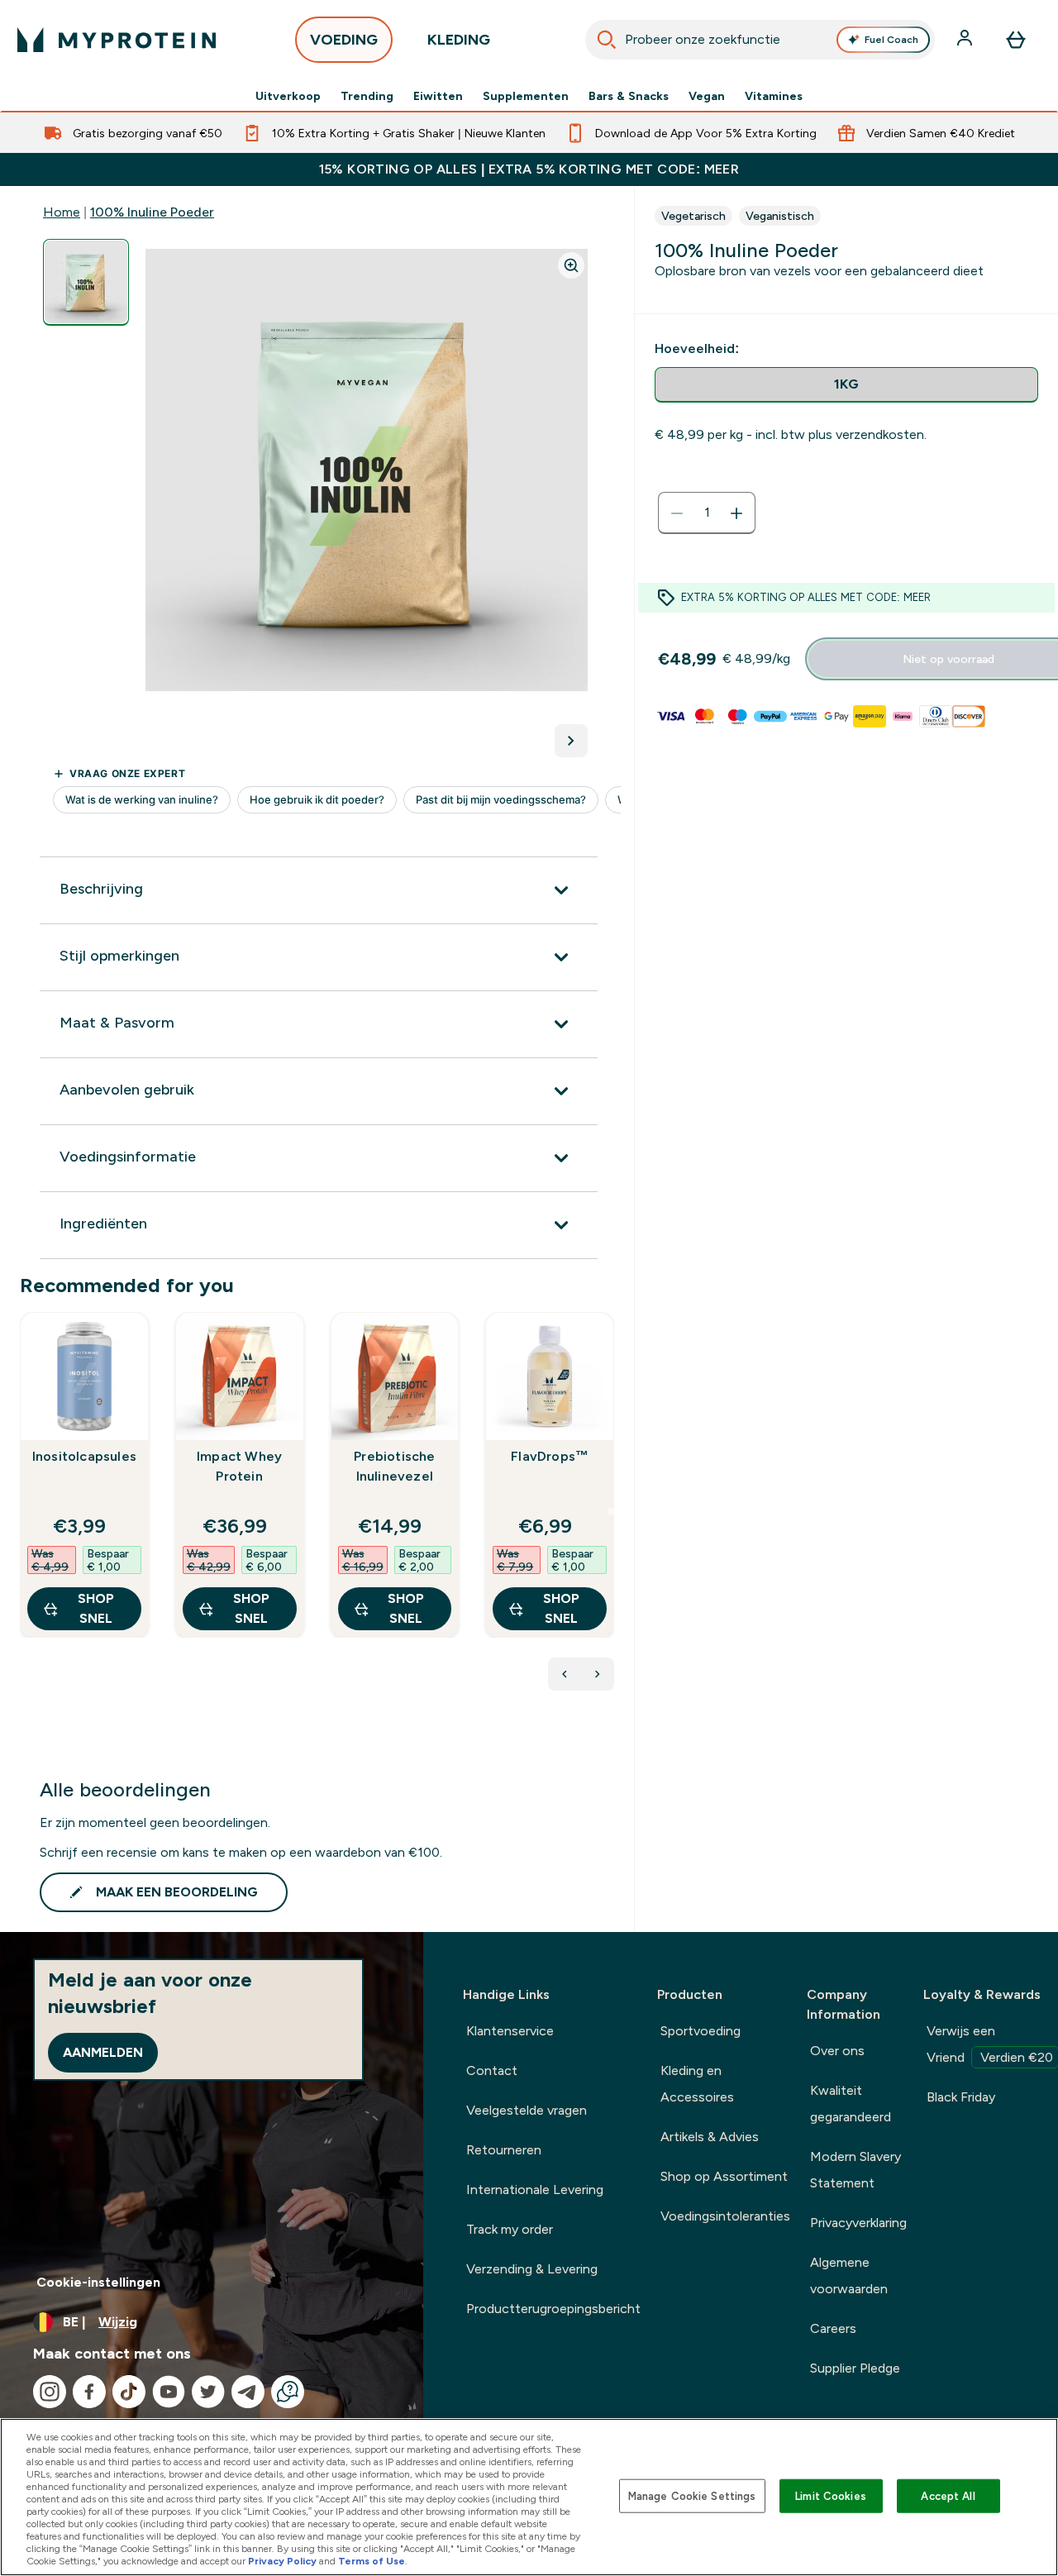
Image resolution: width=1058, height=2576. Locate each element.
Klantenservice (510, 2031)
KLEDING (459, 40)
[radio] (846, 385)
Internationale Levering (535, 2190)
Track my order (510, 2229)
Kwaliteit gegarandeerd (851, 2104)
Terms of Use (372, 2561)
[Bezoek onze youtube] (169, 2392)
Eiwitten (438, 96)
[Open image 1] (86, 282)
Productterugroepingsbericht (553, 2309)
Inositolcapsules (84, 1456)
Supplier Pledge (855, 2368)
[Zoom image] (571, 265)
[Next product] (598, 1674)
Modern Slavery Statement (855, 2170)
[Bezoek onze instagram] (50, 2392)
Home (62, 212)
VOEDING (344, 40)
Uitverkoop (288, 96)
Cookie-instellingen (98, 2282)
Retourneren (504, 2150)
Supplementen (526, 96)
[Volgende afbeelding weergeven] (571, 741)
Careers (833, 2328)
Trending (367, 96)
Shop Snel (96, 1608)
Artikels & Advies (710, 2137)
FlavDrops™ (550, 1456)
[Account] (966, 40)
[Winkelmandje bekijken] (1016, 40)
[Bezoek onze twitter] (208, 2392)
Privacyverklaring (858, 2223)
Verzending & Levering (532, 2269)
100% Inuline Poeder (152, 212)
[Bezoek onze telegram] (248, 2392)
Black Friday (961, 2097)
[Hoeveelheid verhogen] (736, 513)
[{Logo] (117, 40)
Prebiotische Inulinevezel (394, 1466)
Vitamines (774, 96)
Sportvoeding (701, 2031)
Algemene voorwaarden (849, 2275)
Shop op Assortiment (724, 2176)
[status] (707, 513)
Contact (492, 2070)
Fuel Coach (891, 40)
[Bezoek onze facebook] (89, 2392)
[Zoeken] (607, 40)
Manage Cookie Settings (692, 2495)
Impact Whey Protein (239, 1466)
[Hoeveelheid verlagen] (677, 513)
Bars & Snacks (629, 96)
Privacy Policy (282, 2561)
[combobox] (760, 40)
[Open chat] (288, 2392)
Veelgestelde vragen (527, 2110)
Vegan (707, 96)
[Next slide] (611, 1511)
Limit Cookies (831, 2495)
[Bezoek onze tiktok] (129, 2392)
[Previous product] (565, 1674)
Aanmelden (103, 2052)
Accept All (948, 2495)
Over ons (837, 2051)
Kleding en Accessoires (697, 2084)
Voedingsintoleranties (725, 2216)
